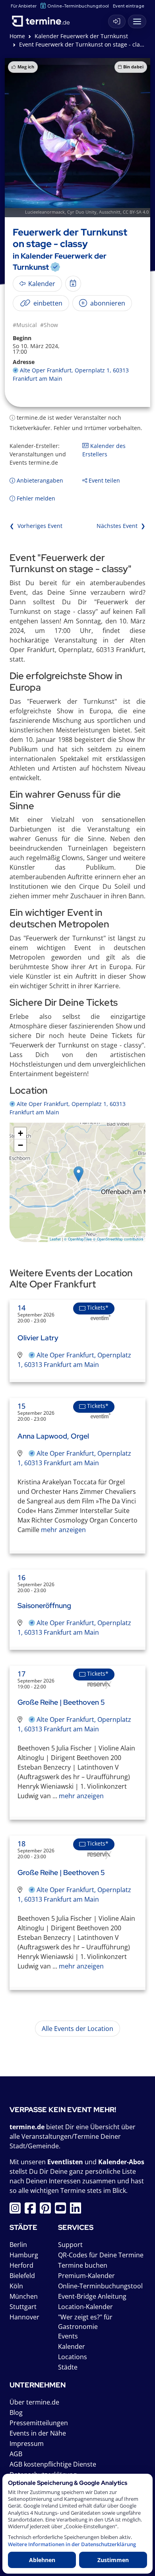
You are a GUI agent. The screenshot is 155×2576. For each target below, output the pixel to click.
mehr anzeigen (63, 1530)
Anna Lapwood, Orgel (53, 1436)
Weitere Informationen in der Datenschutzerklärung (72, 2544)
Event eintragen (130, 6)
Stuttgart (23, 2307)
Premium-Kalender (86, 2276)
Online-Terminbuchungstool (78, 6)
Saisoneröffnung (44, 1605)
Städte (68, 2367)
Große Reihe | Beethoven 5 (61, 1702)
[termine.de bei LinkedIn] (77, 2210)
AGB (16, 2454)
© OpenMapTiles (78, 1239)
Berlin (18, 2245)
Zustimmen (113, 2560)
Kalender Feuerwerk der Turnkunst (81, 36)
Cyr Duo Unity (82, 212)
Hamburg (24, 2255)
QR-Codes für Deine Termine (101, 2255)
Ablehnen (42, 2560)
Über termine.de (34, 2402)
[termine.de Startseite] (44, 19)
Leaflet (55, 1239)
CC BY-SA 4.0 (136, 212)
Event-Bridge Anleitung (92, 2296)
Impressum (27, 2444)
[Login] (117, 21)
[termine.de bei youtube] (62, 2210)
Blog (16, 2412)
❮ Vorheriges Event (36, 526)
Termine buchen (83, 2265)
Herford (21, 2265)
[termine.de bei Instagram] (17, 2210)
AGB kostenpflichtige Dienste (53, 2464)
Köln (16, 2286)
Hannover (24, 2317)
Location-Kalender (85, 2307)
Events (68, 2336)
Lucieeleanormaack (45, 212)
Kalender (72, 2346)
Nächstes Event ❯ (121, 526)
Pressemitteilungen (39, 2423)
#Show (49, 325)
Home (17, 36)
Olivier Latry (38, 1338)
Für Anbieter (24, 6)
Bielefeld (22, 2276)
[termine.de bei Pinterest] (47, 2210)
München (24, 2296)
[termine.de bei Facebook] (32, 2210)
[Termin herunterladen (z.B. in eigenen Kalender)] (73, 284)
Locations (73, 2357)
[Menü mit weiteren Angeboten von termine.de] (137, 21)
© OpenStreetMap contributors (118, 1239)
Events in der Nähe (38, 2433)
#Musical (25, 325)
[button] (78, 1174)
